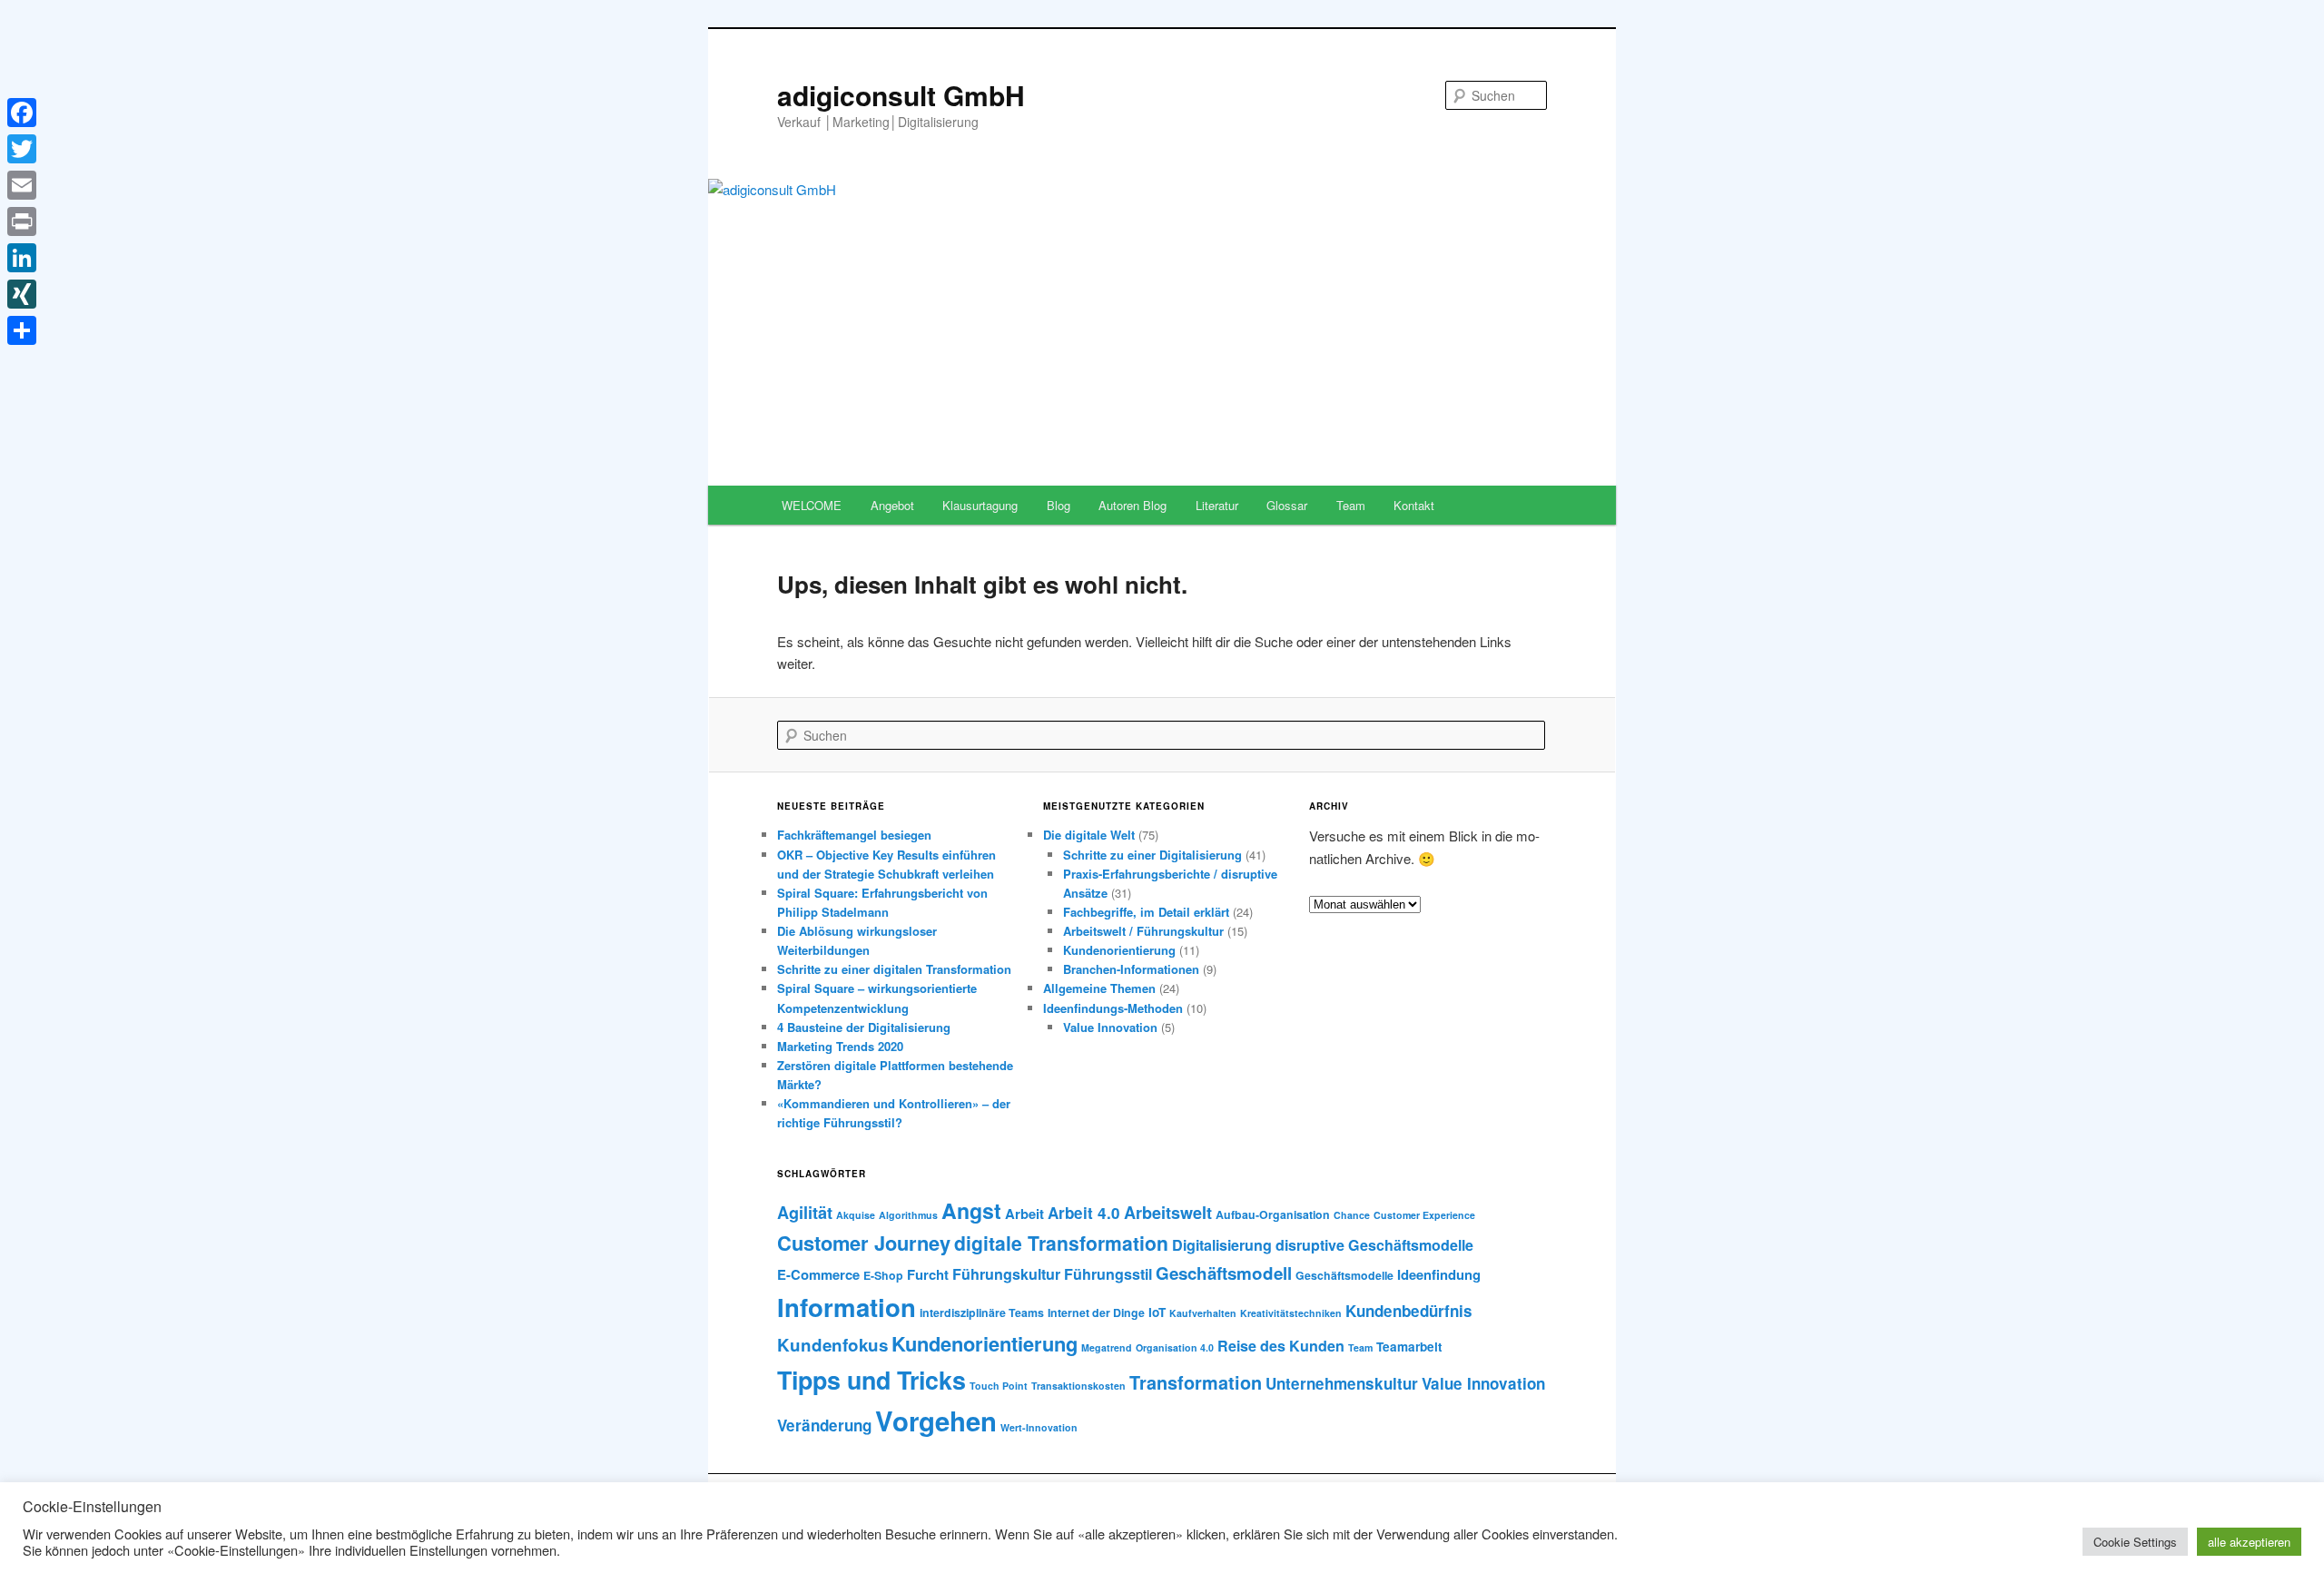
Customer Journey (864, 1243)
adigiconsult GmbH (901, 95)
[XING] (22, 294)
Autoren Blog (1132, 505)
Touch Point (999, 1386)
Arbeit (1024, 1214)
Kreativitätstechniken (1291, 1313)
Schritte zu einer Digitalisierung (1152, 855)
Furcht (928, 1274)
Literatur (1217, 505)
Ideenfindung (1439, 1274)
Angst (971, 1210)
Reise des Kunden (1281, 1346)
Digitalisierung (1222, 1245)
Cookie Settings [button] (2135, 1542)
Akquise (856, 1215)
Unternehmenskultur (1342, 1383)
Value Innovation (1110, 1027)
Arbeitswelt (1168, 1213)
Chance (1352, 1215)
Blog (1059, 505)
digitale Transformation (1061, 1243)
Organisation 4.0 (1175, 1347)
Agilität (805, 1213)
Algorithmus (908, 1215)
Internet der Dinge (1096, 1312)
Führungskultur (1006, 1274)
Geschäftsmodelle (1344, 1275)
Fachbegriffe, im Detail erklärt (1146, 912)
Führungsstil (1108, 1274)
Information (847, 1307)
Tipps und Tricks (871, 1380)
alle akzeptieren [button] (2249, 1542)
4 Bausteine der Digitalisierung (864, 1027)
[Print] (22, 221)
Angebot (892, 505)
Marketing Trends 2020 (840, 1046)
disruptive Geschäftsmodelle (1374, 1245)
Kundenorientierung (1119, 950)
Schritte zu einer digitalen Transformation (894, 969)
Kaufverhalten (1203, 1313)
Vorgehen (936, 1421)
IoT (1157, 1312)
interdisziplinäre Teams (982, 1312)
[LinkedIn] (22, 258)
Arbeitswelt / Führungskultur (1143, 931)
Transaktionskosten (1078, 1386)
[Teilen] (22, 330)
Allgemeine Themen (1099, 988)
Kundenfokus (832, 1345)
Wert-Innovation (1039, 1427)
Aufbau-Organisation (1273, 1214)
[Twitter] (22, 149)
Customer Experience (1424, 1215)
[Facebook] (22, 113)
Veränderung (824, 1425)
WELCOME (812, 505)
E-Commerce (818, 1274)
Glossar (1287, 505)
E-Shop (883, 1275)
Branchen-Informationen (1131, 969)
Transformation (1196, 1382)
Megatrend (1107, 1347)
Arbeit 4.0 (1084, 1213)
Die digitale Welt (1089, 835)
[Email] (22, 185)
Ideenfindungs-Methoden (1113, 1008)
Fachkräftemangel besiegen (854, 835)
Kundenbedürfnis (1409, 1311)
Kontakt (1414, 505)
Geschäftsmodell (1224, 1273)
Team (1351, 505)
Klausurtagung (980, 505)
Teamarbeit (1409, 1347)
